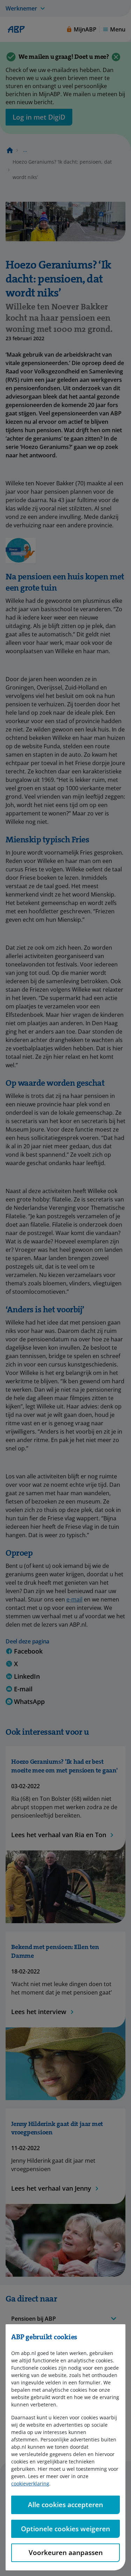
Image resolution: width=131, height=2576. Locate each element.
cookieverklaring (30, 2484)
